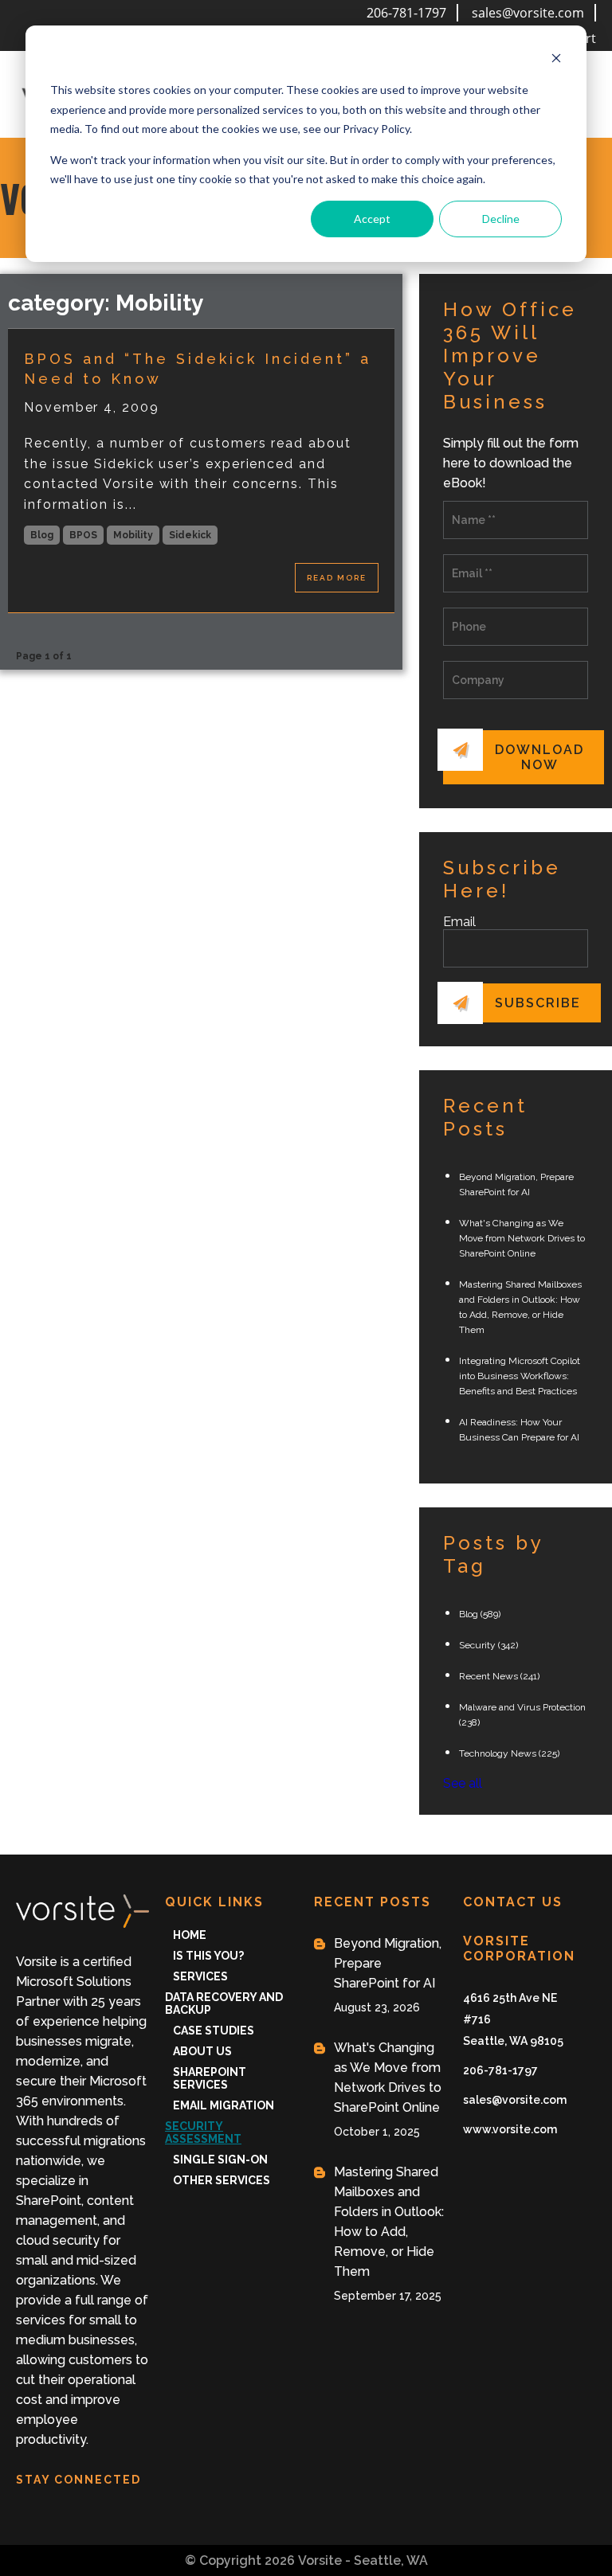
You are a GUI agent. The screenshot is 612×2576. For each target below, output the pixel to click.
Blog (42, 535)
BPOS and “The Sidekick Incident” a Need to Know (198, 369)
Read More (337, 578)
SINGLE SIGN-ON (220, 2160)
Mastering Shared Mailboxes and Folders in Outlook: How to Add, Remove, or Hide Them (389, 2222)
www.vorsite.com (510, 2129)
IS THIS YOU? (208, 1956)
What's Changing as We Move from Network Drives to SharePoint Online (522, 1238)
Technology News (509, 1753)
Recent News (499, 1676)
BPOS (83, 535)
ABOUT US (202, 2051)
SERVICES (200, 1976)
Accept (372, 219)
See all (463, 1783)
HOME (190, 1935)
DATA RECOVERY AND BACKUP (224, 2003)
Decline (501, 219)
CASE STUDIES (214, 2031)
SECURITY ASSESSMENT (203, 2132)
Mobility (133, 535)
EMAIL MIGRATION (224, 2105)
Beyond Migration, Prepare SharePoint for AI (388, 1963)
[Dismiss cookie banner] (556, 60)
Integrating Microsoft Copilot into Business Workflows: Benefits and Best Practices (520, 1376)
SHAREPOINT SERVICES (210, 2078)
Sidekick (190, 535)
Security (488, 1645)
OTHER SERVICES (222, 2180)
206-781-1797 (406, 13)
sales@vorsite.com (528, 13)
